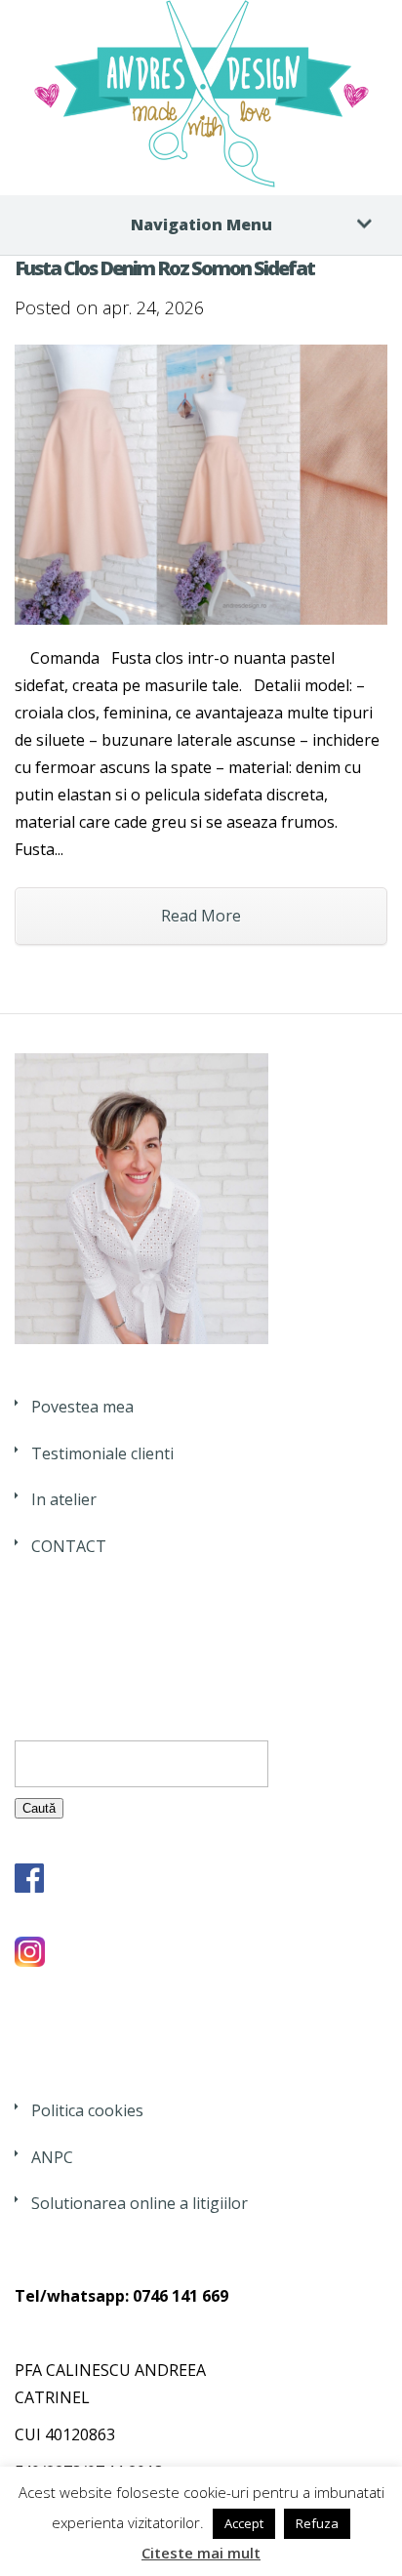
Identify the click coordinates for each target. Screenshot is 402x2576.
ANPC (52, 2157)
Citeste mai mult (201, 2553)
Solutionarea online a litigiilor (140, 2203)
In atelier (64, 1499)
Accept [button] (244, 2523)
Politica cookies (87, 2110)
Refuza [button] (317, 2523)
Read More (201, 916)
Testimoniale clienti (102, 1453)
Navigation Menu (201, 225)
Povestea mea (82, 1407)
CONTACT (69, 1546)
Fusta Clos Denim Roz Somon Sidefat (164, 268)
